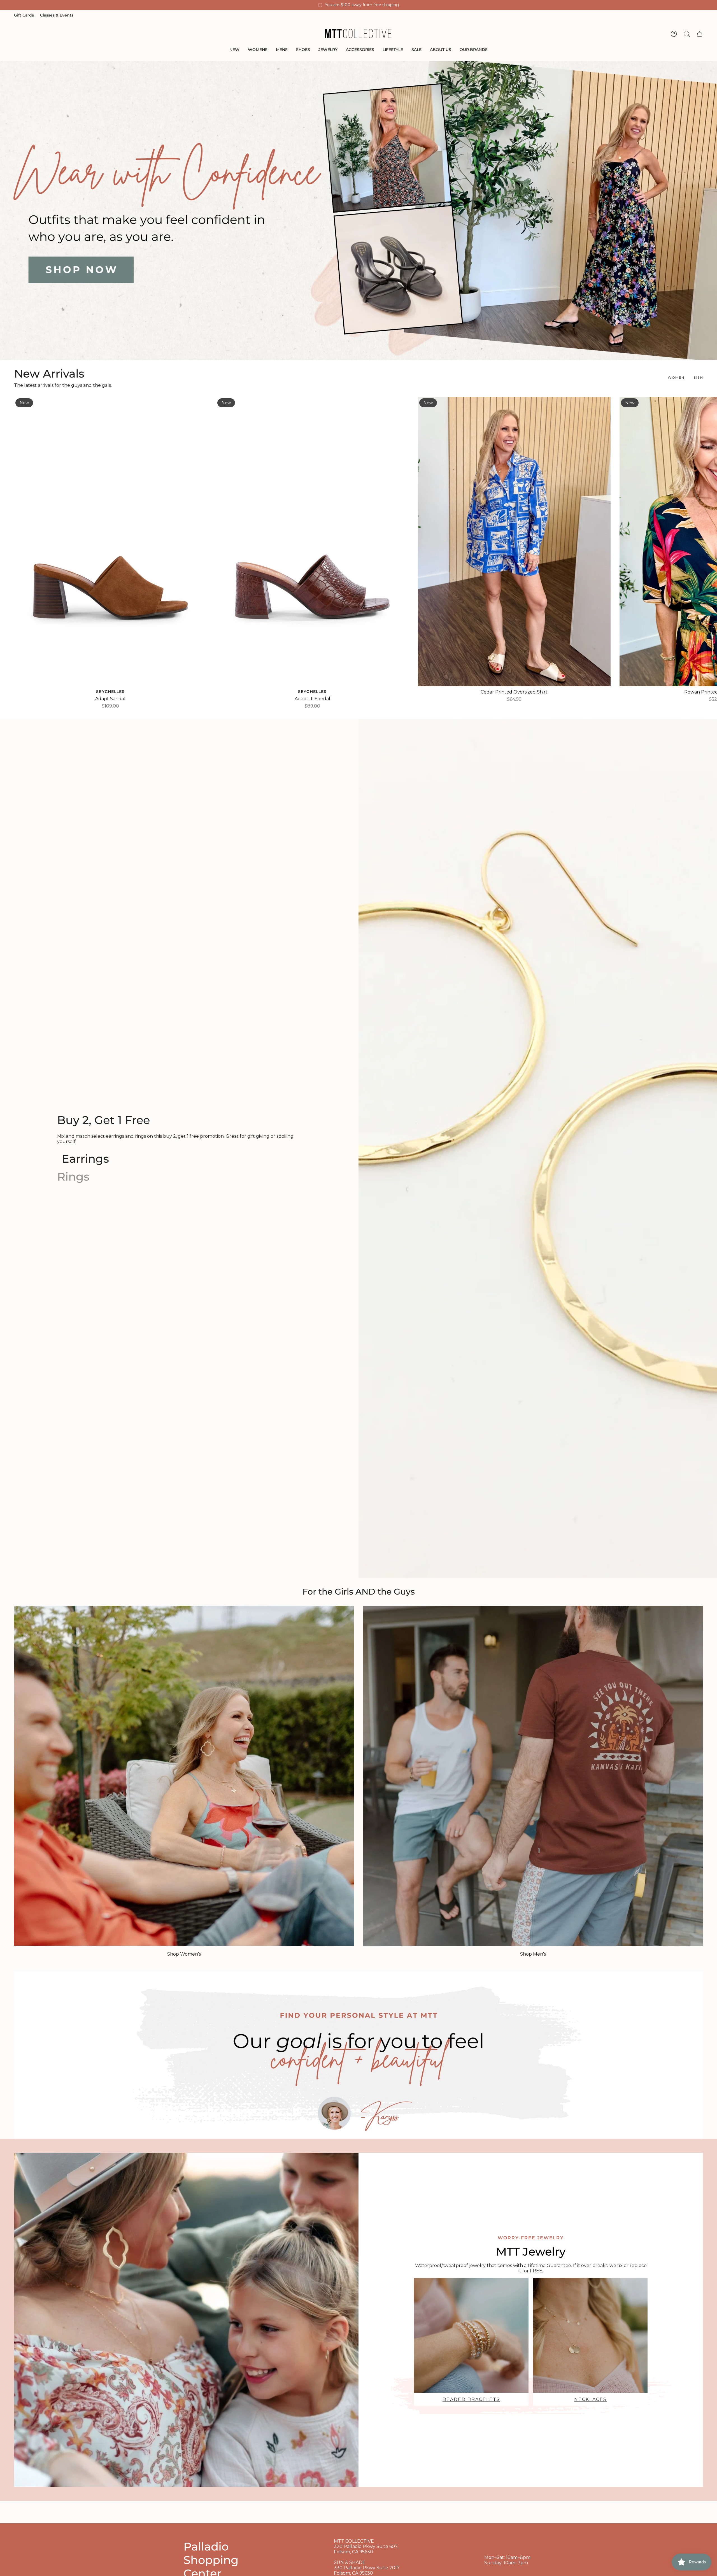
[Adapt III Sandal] (312, 542)
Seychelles (110, 692)
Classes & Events (57, 15)
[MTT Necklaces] (590, 2335)
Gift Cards (24, 15)
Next (709, 541)
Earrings (85, 1159)
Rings (73, 1177)
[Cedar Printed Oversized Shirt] (514, 542)
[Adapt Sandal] (110, 542)
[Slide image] (358, 210)
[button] (234, 50)
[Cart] (700, 34)
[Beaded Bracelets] (471, 2335)
